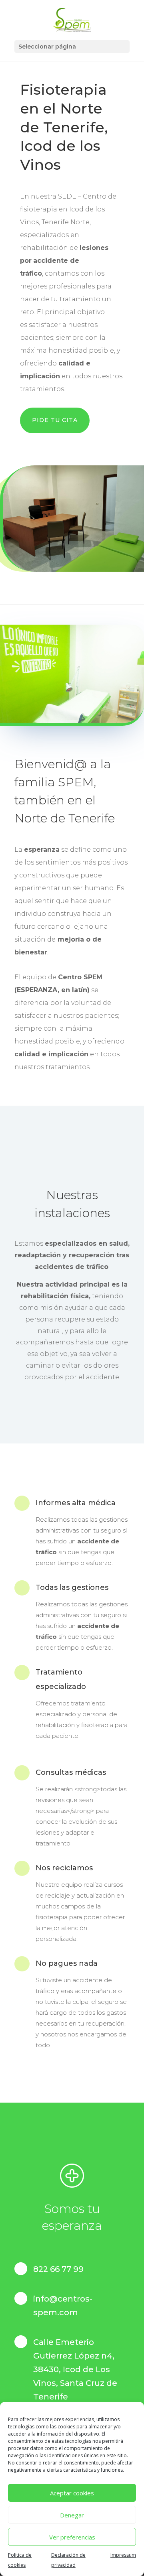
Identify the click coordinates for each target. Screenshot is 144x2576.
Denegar (72, 2515)
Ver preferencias (72, 2537)
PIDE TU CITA (55, 420)
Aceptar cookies (72, 2493)
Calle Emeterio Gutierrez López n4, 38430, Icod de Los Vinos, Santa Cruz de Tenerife (75, 2369)
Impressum (123, 2555)
